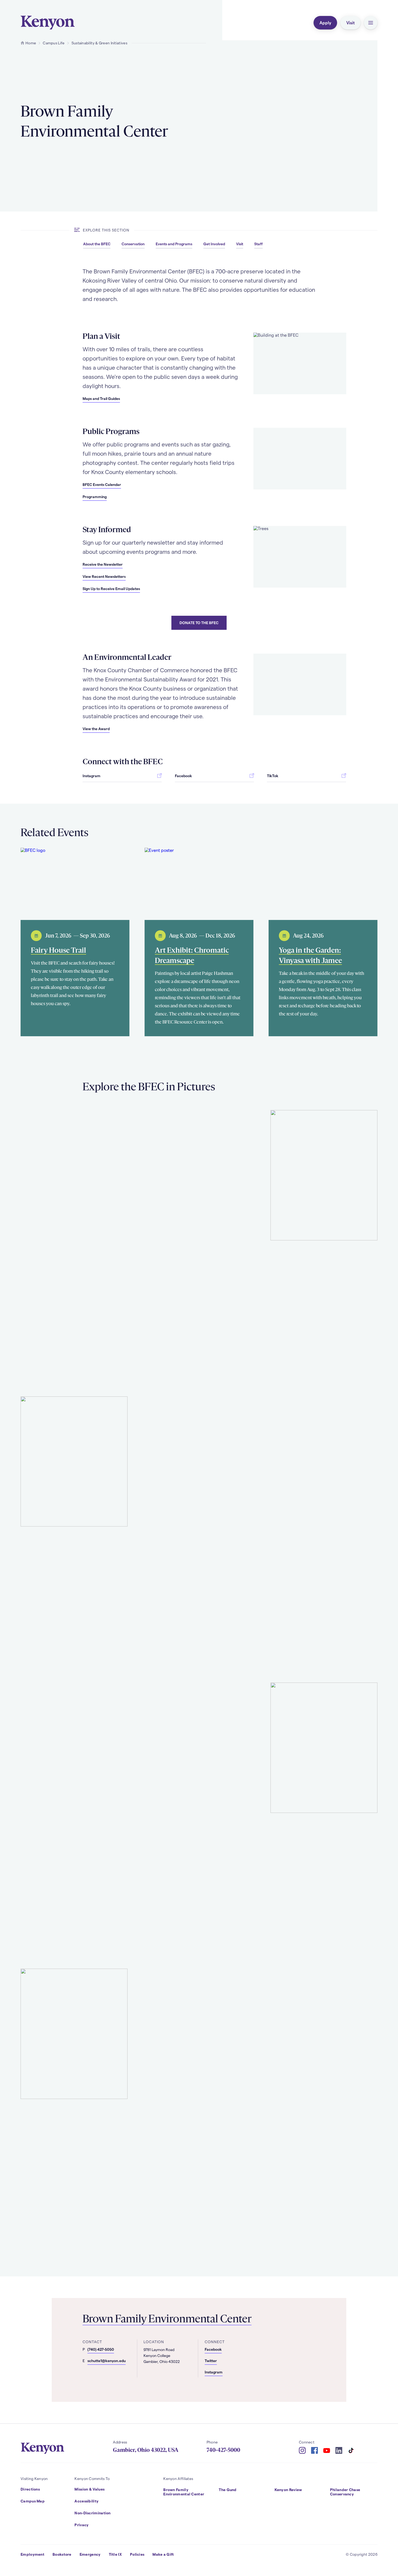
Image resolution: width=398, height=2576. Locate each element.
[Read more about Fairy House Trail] (75, 884)
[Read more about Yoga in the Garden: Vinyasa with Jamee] (323, 884)
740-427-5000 (223, 2450)
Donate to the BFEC (199, 623)
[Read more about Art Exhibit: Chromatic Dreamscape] (199, 884)
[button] (371, 23)
